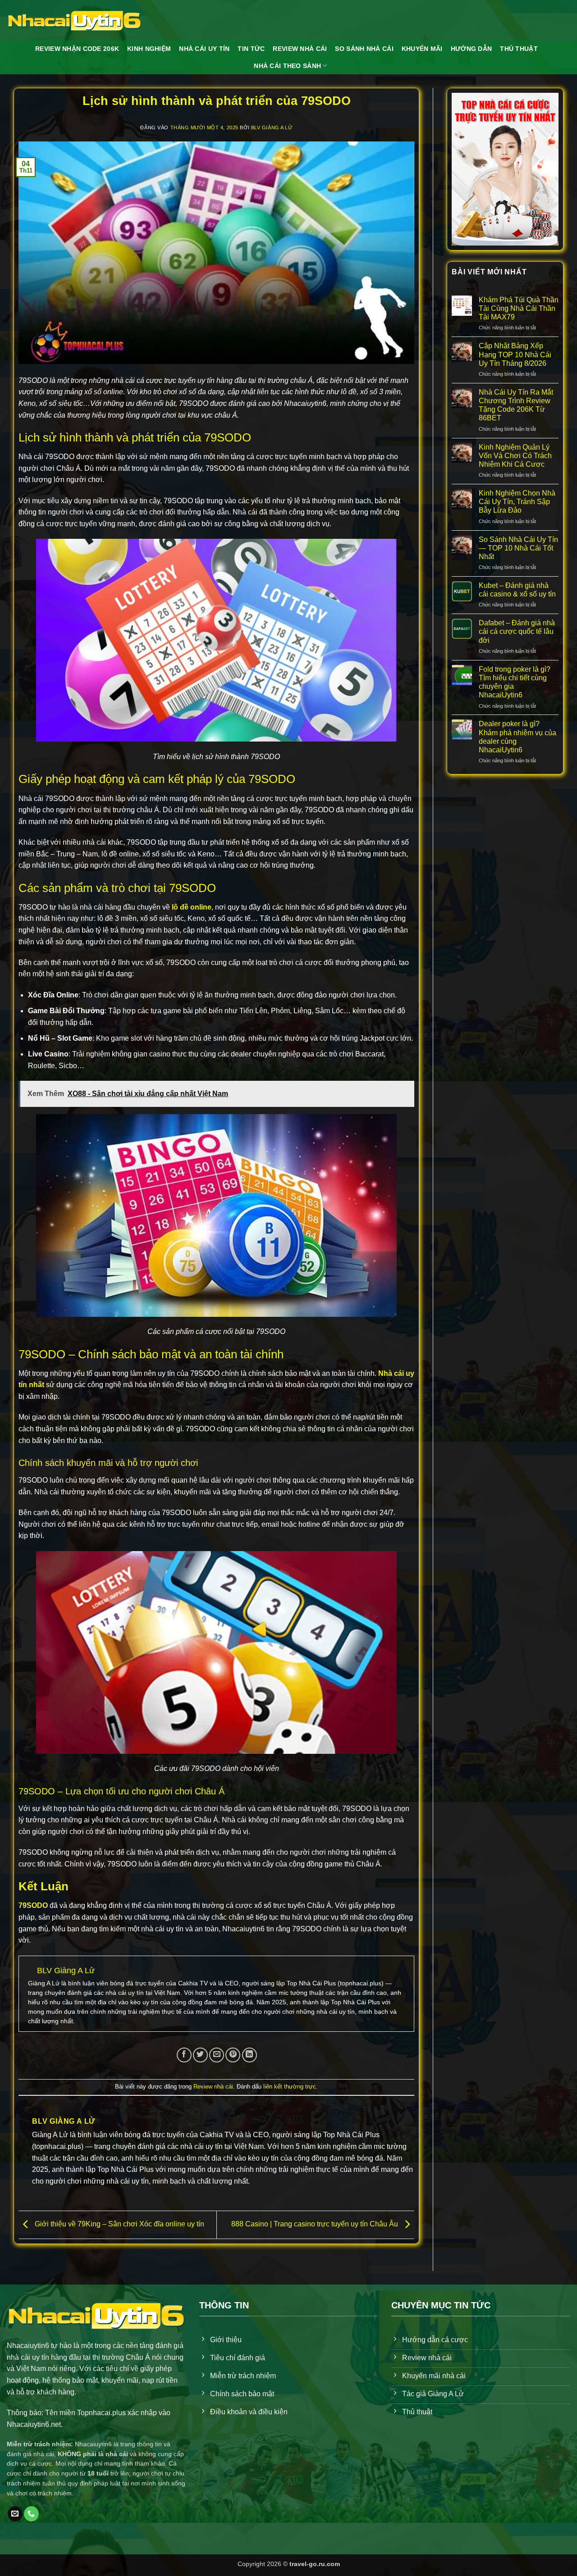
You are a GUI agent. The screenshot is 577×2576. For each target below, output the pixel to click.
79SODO (33, 1905)
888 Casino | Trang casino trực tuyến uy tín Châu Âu (316, 2224)
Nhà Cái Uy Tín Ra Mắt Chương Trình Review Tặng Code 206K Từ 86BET (516, 405)
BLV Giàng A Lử (272, 127)
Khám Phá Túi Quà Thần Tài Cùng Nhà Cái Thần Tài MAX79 (519, 308)
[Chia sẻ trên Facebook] (184, 2055)
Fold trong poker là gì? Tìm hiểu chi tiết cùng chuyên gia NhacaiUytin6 (515, 682)
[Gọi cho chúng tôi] (31, 2514)
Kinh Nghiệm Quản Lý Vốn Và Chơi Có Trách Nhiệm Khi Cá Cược (515, 456)
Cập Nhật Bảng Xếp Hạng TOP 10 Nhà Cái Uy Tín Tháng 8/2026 (515, 354)
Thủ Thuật (519, 49)
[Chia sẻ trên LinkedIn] (250, 2055)
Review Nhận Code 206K (77, 49)
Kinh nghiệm (149, 49)
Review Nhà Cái (300, 49)
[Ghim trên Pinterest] (233, 2055)
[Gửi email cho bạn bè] (217, 2055)
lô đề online (192, 907)
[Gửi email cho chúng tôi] (15, 2514)
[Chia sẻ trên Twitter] (200, 2055)
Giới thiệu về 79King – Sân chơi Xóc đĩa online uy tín (119, 2224)
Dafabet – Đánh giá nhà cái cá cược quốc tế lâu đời (517, 631)
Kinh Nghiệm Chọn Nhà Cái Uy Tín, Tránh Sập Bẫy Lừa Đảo (517, 502)
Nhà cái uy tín (204, 49)
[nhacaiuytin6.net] (74, 20)
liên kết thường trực (290, 2087)
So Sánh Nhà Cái (364, 49)
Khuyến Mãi (422, 49)
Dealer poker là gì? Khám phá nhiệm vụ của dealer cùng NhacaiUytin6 (517, 737)
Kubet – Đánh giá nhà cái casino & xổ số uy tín (517, 590)
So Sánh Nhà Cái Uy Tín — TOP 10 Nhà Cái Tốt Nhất (518, 548)
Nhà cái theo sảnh (287, 66)
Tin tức (251, 49)
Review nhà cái (213, 2087)
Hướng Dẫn (472, 49)
